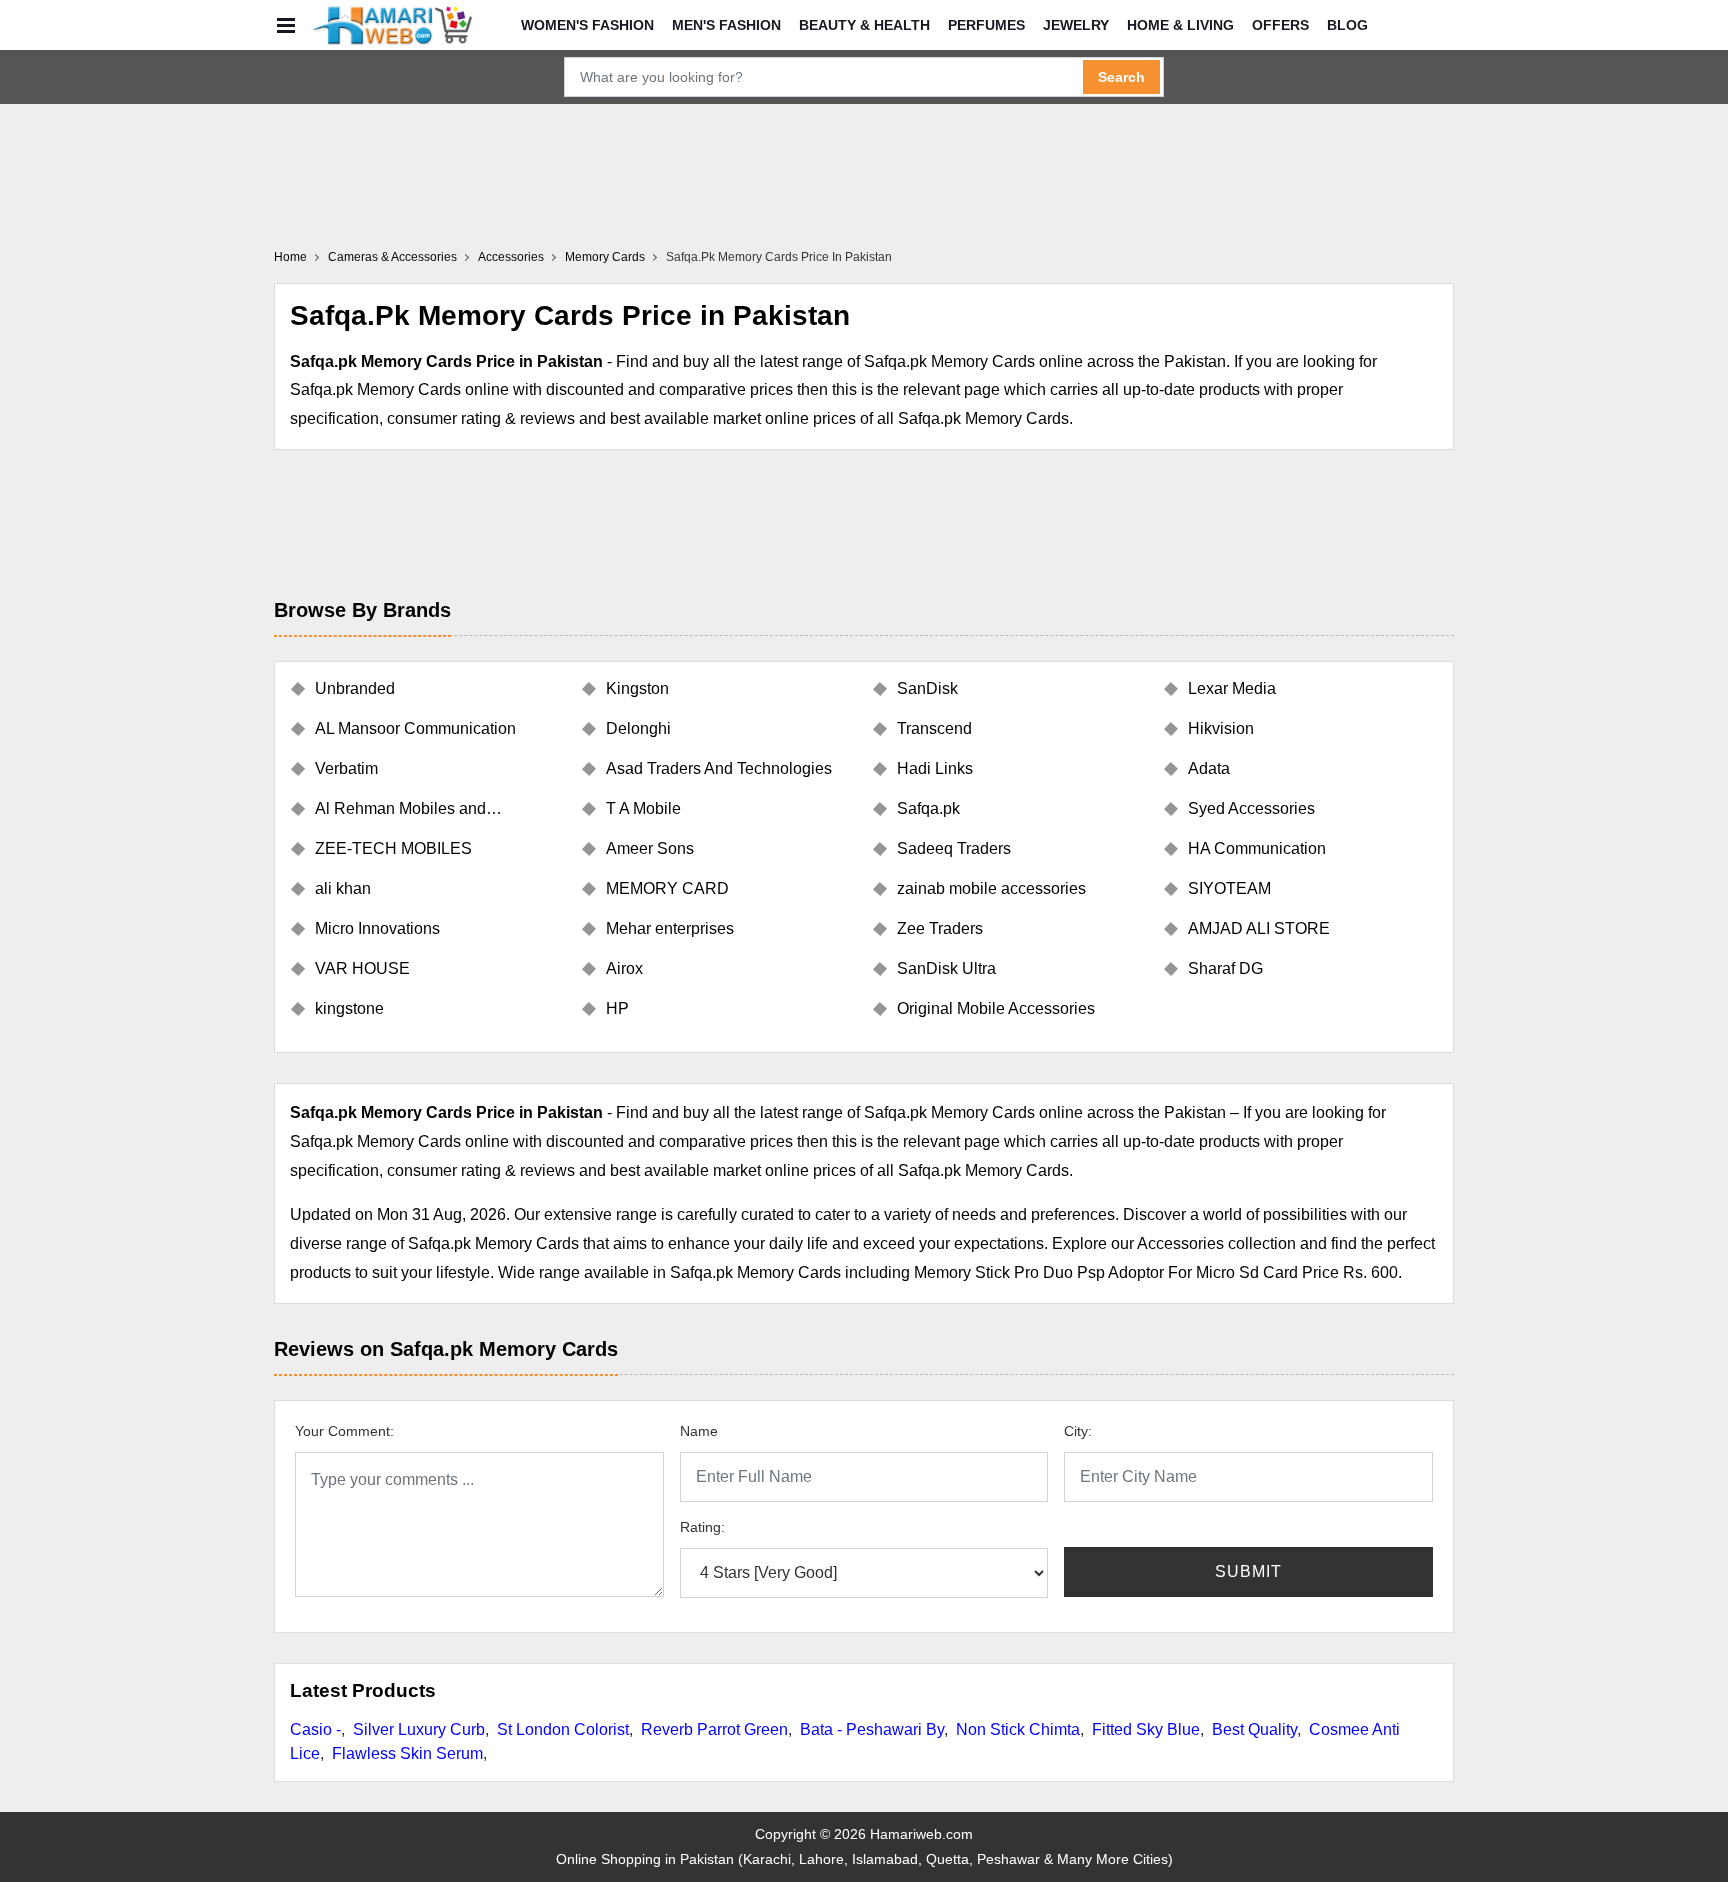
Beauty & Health (864, 25)
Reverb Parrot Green (714, 1729)
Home (290, 257)
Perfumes (986, 25)
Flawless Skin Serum (407, 1753)
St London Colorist (563, 1729)
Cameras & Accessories (392, 257)
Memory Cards (605, 257)
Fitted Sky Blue (1146, 1729)
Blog (1347, 25)
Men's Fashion (726, 25)
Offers (1280, 25)
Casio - (315, 1729)
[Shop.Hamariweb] (392, 25)
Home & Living (1180, 25)
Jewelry (1076, 25)
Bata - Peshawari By (872, 1729)
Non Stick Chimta (1018, 1729)
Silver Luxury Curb (419, 1729)
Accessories (511, 257)
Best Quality (1254, 1729)
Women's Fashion (587, 25)
